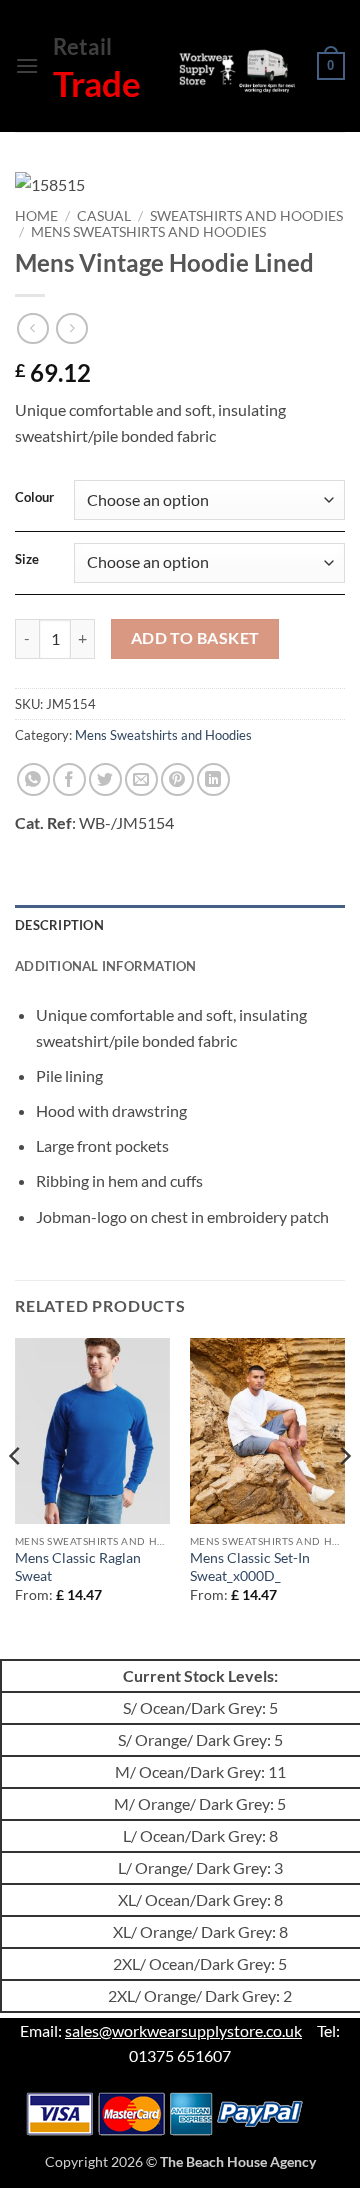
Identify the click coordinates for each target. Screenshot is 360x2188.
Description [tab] (59, 925)
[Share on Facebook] (69, 779)
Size (27, 560)
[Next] (344, 1496)
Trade (97, 83)
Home (36, 216)
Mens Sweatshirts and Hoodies (148, 232)
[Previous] (16, 1496)
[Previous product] (71, 328)
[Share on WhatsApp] (33, 779)
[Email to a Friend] (141, 779)
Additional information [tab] (106, 966)
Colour (34, 498)
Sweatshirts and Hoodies (246, 216)
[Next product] (32, 328)
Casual (104, 216)
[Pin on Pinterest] (177, 779)
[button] (27, 65)
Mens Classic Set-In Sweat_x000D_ (250, 1567)
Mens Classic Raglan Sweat (78, 1567)
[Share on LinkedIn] (213, 779)
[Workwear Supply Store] (235, 70)
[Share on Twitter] (105, 779)
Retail (82, 46)
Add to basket (195, 638)
